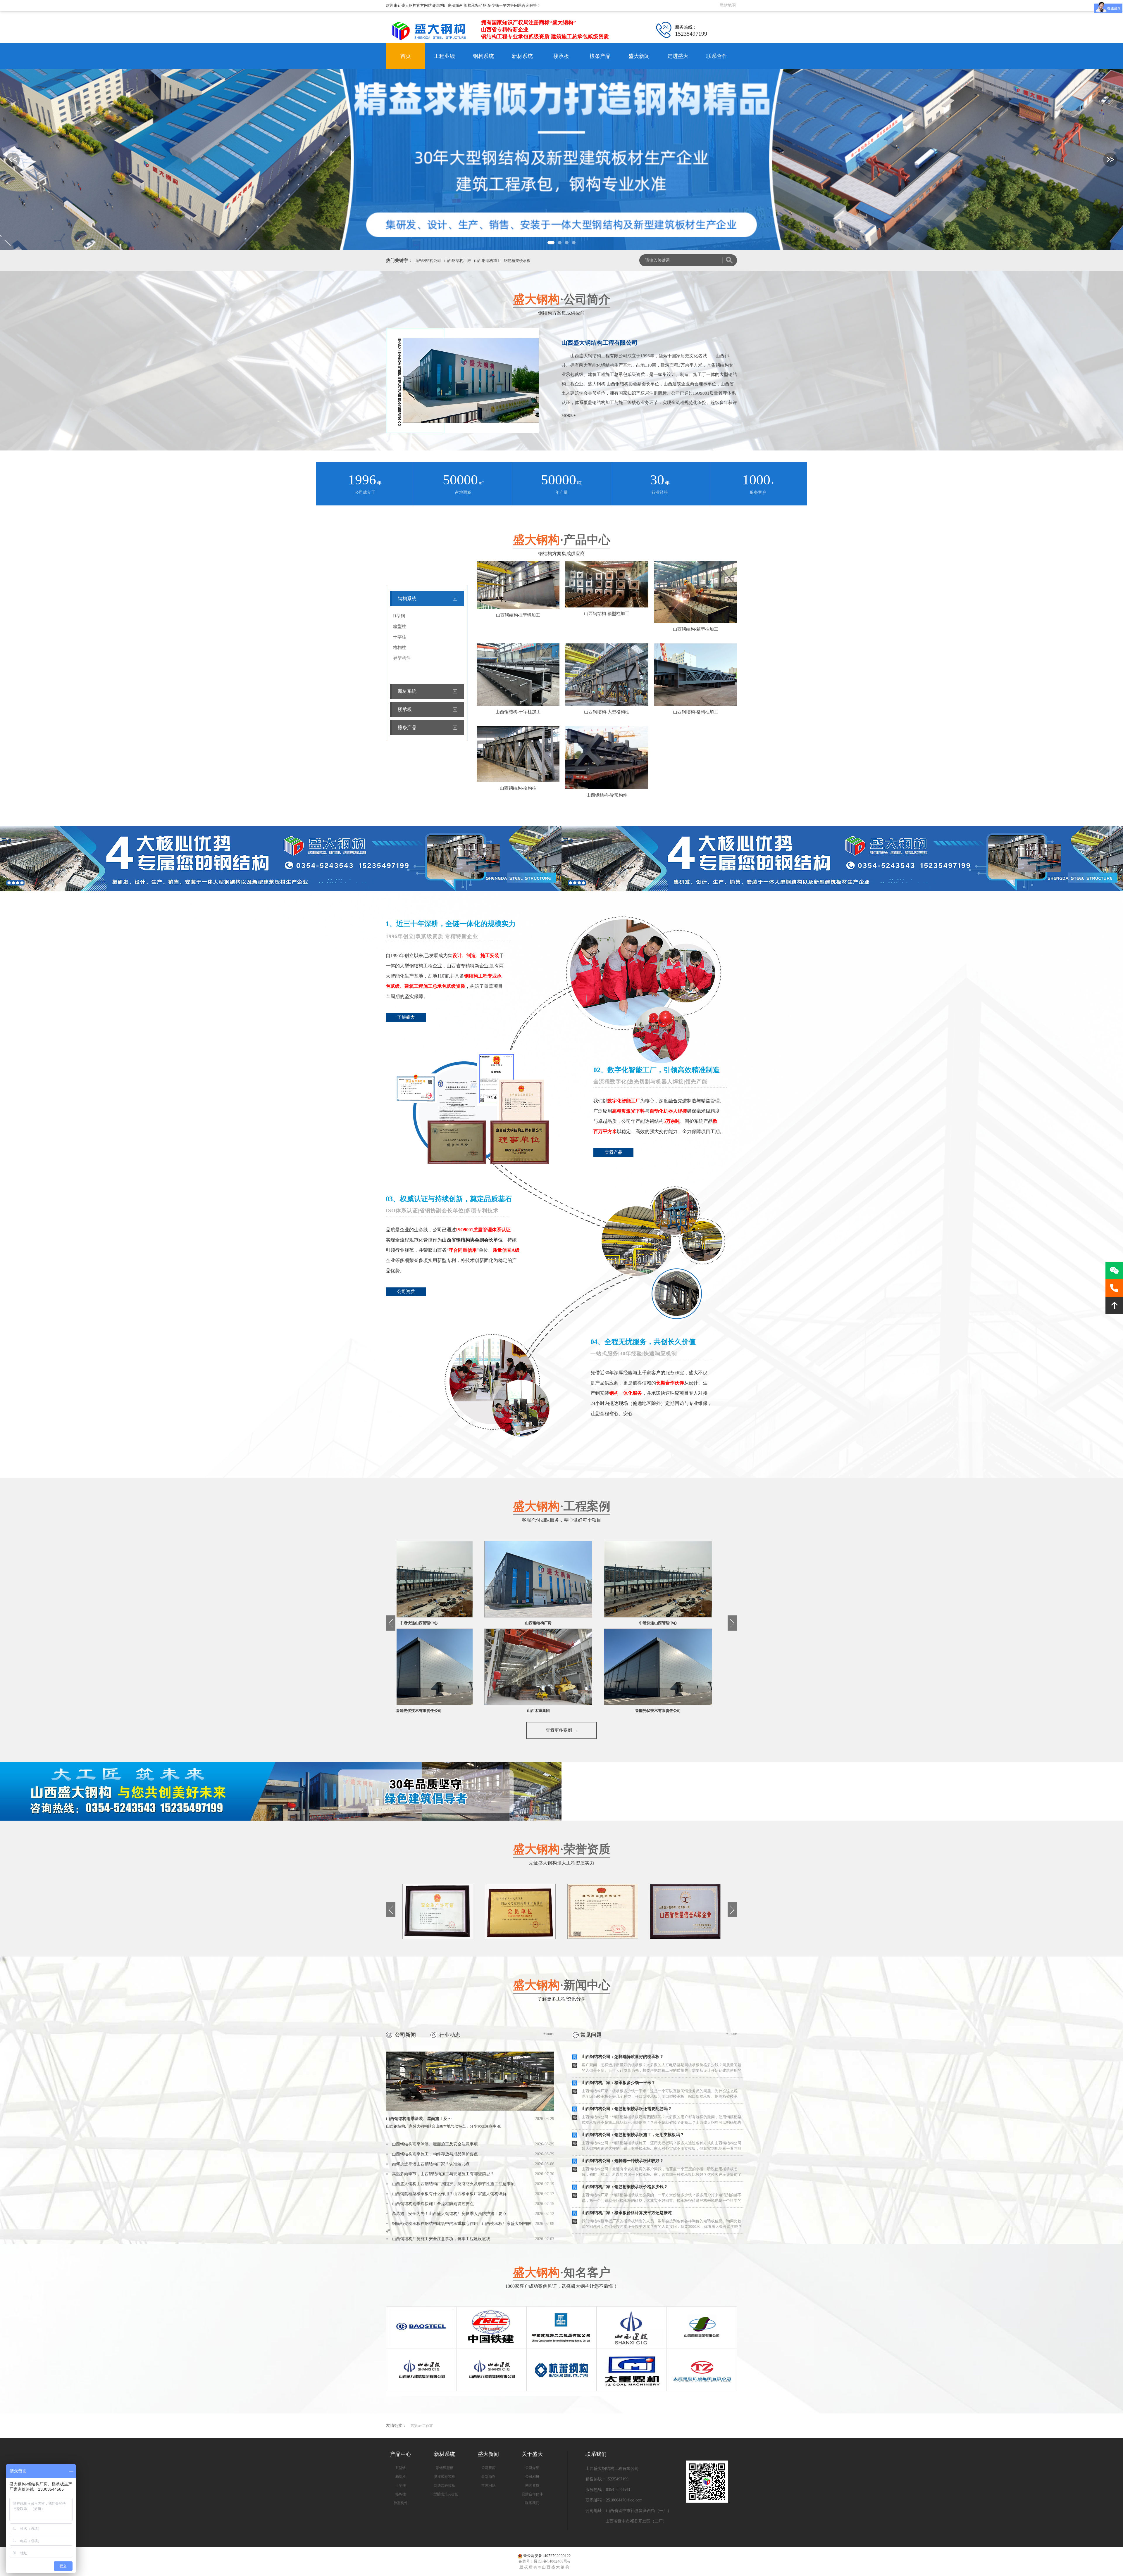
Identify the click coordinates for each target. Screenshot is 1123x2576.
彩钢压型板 (445, 2468)
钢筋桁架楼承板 (517, 261)
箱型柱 (400, 626)
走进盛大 (678, 56)
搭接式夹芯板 (445, 2477)
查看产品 (614, 1152)
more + (569, 416)
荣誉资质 (532, 2485)
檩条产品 (600, 56)
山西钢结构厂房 (458, 261)
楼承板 (561, 56)
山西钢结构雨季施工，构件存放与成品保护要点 (435, 2154)
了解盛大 (406, 1017)
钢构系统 (483, 56)
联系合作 (717, 56)
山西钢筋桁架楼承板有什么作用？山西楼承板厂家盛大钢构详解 (449, 2194)
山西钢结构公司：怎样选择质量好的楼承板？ (623, 2057)
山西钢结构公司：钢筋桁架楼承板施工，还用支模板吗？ (633, 2135)
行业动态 (450, 2035)
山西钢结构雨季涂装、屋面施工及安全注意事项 (435, 2144)
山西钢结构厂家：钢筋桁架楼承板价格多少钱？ (625, 2187)
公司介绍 (532, 2468)
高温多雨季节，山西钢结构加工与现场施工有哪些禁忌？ (443, 2174)
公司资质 (406, 1292)
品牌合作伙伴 (532, 2494)
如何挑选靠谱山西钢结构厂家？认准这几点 (431, 2164)
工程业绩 (445, 56)
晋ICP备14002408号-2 (552, 2561)
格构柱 (400, 648)
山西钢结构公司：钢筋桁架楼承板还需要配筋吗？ (627, 2109)
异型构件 (402, 658)
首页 (406, 56)
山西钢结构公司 (428, 261)
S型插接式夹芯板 (445, 2494)
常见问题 (488, 2485)
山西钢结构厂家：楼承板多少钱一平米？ (619, 2083)
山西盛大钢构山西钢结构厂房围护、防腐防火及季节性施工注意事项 (453, 2184)
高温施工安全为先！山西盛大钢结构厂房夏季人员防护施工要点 (449, 2214)
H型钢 (399, 616)
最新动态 (488, 2477)
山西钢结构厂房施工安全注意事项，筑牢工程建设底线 (441, 2239)
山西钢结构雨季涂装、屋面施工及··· (470, 2119)
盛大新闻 (639, 56)
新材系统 (522, 56)
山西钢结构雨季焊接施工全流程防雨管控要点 (433, 2204)
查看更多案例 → (562, 1730)
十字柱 (400, 637)
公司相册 (532, 2477)
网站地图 (728, 5)
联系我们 (532, 2503)
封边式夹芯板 (445, 2485)
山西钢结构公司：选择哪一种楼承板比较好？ (623, 2161)
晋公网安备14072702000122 (547, 2556)
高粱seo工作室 (422, 2426)
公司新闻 (405, 2035)
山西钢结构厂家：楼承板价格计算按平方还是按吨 (627, 2213)
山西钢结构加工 (487, 261)
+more (549, 2034)
